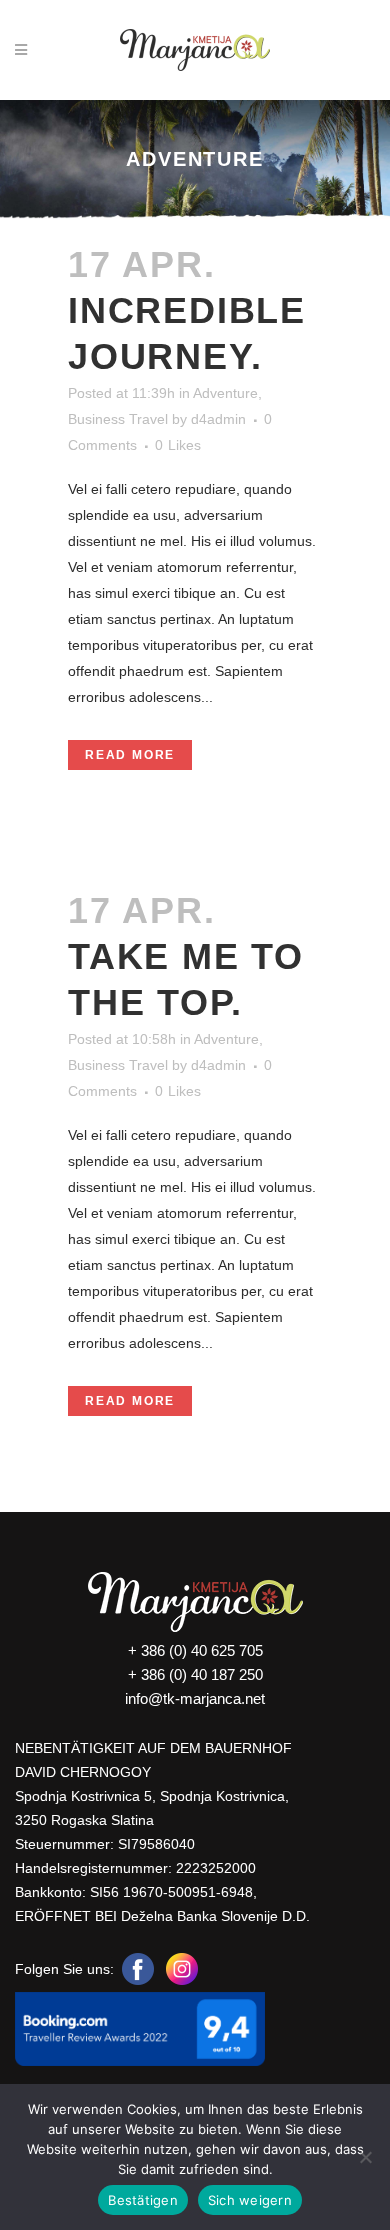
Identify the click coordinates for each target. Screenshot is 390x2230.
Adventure (225, 393)
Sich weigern (250, 2200)
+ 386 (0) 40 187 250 (195, 1674)
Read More (130, 755)
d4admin (218, 419)
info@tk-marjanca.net (195, 1698)
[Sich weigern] (365, 2157)
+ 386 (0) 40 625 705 (195, 1650)
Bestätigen (143, 2200)
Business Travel (118, 419)
